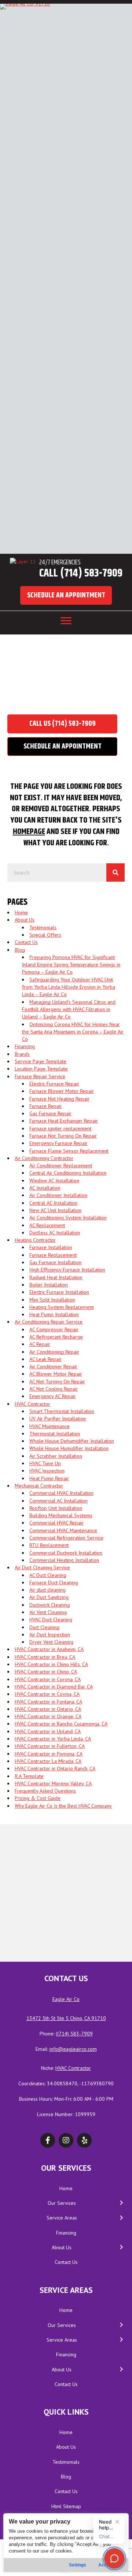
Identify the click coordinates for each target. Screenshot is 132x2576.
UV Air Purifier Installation (58, 1419)
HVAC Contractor (32, 1404)
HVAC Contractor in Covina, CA (47, 1694)
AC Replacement (47, 1225)
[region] (66, 2543)
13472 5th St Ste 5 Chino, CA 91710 (66, 2018)
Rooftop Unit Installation (56, 1508)
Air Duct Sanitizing (49, 1597)
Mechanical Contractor (39, 1486)
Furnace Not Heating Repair (59, 1099)
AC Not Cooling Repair (54, 1389)
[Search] (115, 872)
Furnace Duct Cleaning (54, 1582)
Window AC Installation (54, 1181)
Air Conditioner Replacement (61, 1166)
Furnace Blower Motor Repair (62, 1091)
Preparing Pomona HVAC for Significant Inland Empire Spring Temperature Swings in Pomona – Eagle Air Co (71, 965)
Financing (25, 1046)
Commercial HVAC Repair (56, 1523)
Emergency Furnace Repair (58, 1143)
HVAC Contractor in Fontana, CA (48, 1702)
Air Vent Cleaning (48, 1612)
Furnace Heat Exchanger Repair (64, 1121)
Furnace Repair (46, 1106)
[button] (66, 595)
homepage (29, 832)
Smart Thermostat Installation (62, 1411)
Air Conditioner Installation (58, 1195)
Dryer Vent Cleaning (51, 1642)
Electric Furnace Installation (59, 1292)
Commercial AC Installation (58, 1501)
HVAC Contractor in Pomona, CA (49, 1754)
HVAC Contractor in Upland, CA (48, 1731)
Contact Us (26, 942)
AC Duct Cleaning (48, 1575)
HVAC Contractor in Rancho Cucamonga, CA (61, 1724)
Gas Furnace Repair (50, 1113)
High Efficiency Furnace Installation (67, 1270)
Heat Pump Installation (54, 1314)
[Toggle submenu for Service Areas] (121, 2218)
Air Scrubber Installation (56, 1456)
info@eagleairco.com (73, 2049)
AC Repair (40, 1344)
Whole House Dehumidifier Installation (72, 1441)
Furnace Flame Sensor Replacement (69, 1151)
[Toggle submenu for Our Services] (121, 2203)
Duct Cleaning (44, 1627)
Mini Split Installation (52, 1300)
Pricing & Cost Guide (38, 1798)
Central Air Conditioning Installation (68, 1173)
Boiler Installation (49, 1285)
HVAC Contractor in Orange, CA (48, 1716)
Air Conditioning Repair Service (49, 1322)
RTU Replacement (49, 1545)
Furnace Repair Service (40, 1076)
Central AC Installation (53, 1203)
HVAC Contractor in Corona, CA (48, 1679)
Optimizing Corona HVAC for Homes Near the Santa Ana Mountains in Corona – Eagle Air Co (73, 1032)
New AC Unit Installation (55, 1210)
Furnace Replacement (53, 1255)
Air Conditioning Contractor (44, 1158)
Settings (78, 2565)
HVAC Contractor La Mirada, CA (48, 1761)
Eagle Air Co (66, 1999)
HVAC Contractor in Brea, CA (45, 1657)
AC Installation (45, 1188)
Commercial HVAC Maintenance (63, 1530)
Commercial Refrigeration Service (66, 1538)
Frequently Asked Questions (45, 1791)
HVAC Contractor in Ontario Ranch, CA (55, 1768)
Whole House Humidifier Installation (69, 1448)
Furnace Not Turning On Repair (63, 1136)
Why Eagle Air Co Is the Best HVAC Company (63, 1806)
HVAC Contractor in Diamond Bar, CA (54, 1687)
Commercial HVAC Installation (61, 1493)
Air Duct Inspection (50, 1635)
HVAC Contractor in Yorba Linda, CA (53, 1739)
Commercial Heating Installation (64, 1560)
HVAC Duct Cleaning (51, 1620)
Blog (20, 950)
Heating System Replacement (62, 1307)
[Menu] (66, 621)
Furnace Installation (51, 1247)
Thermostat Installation (55, 1434)
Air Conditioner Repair (53, 1366)
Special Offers (45, 935)
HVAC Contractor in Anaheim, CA (49, 1649)
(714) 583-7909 (75, 2034)
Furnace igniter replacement (60, 1128)
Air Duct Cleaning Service (42, 1567)
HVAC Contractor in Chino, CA (46, 1672)
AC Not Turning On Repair (57, 1382)
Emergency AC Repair (53, 1396)
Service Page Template (41, 1061)
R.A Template (29, 1776)
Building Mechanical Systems (61, 1515)
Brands (22, 1054)
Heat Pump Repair (49, 1478)
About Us (25, 920)
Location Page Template (41, 1069)
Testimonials (43, 927)
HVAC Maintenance (49, 1426)
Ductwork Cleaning (50, 1605)
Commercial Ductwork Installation (66, 1553)
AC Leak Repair (45, 1359)
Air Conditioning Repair (54, 1352)
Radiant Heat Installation (56, 1277)
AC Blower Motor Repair (56, 1374)
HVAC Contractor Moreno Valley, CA (53, 1783)
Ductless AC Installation (55, 1233)
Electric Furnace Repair (54, 1084)
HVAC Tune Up (45, 1463)
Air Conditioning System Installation (68, 1218)
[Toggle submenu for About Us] (121, 2248)
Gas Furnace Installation (55, 1262)
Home (35, 692)
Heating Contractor (35, 1240)
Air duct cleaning (47, 1590)
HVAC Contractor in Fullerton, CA (50, 1746)
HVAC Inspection (47, 1471)
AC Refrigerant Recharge (56, 1337)
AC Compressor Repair (54, 1329)
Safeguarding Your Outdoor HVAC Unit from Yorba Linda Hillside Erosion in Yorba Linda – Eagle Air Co (69, 987)
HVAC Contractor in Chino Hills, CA (51, 1664)
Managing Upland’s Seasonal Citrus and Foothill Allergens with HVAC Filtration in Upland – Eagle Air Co (69, 1009)
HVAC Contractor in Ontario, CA (48, 1709)
